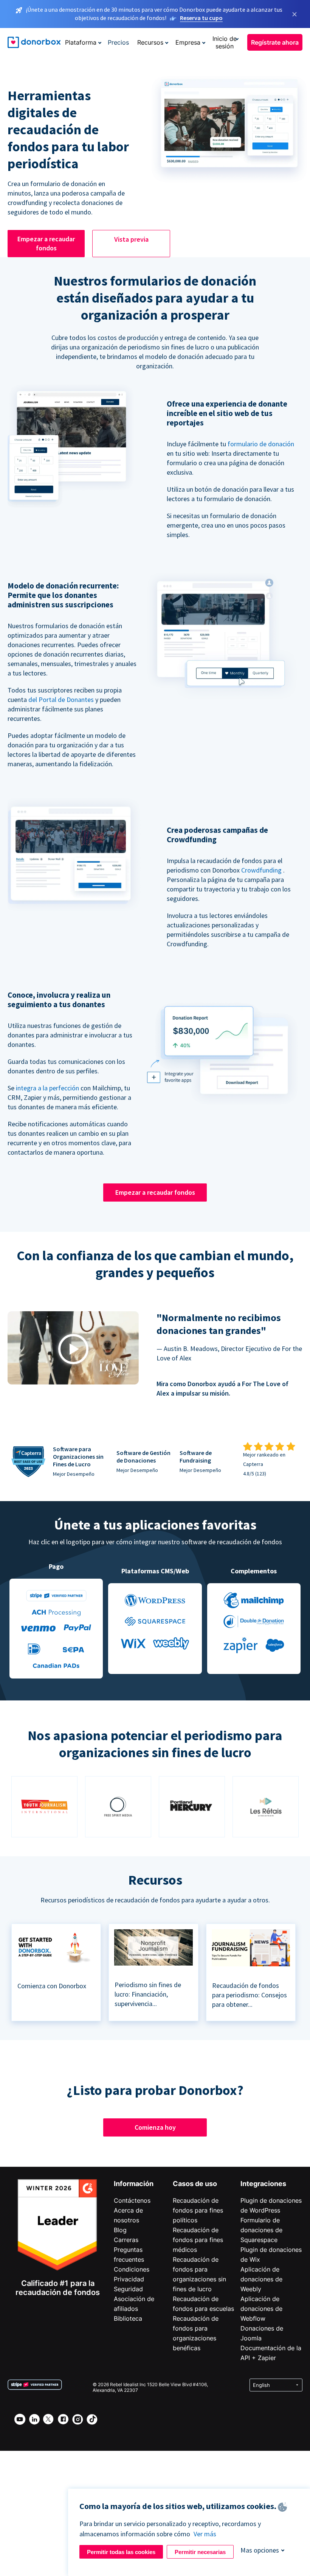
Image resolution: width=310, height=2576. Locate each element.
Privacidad (129, 2279)
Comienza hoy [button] (155, 2127)
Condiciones (132, 2269)
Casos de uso (195, 2184)
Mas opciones (260, 2550)
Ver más (205, 2534)
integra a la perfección (47, 1088)
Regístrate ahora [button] (275, 42)
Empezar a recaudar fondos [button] (46, 243)
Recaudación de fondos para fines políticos (198, 2210)
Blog (120, 2230)
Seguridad (128, 2289)
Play (73, 1349)
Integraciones (263, 2184)
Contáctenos (132, 2200)
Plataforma (81, 42)
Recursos (150, 42)
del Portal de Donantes (61, 700)
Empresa (188, 42)
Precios (118, 42)
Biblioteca (128, 2318)
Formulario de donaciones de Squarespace (261, 2230)
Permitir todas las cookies (121, 2552)
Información (134, 2184)
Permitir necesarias (200, 2552)
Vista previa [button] (131, 239)
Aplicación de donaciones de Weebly (261, 2279)
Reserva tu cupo (201, 18)
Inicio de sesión (225, 42)
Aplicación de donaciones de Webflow (261, 2309)
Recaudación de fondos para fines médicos (198, 2240)
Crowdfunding (261, 870)
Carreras (126, 2240)
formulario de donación (261, 444)
